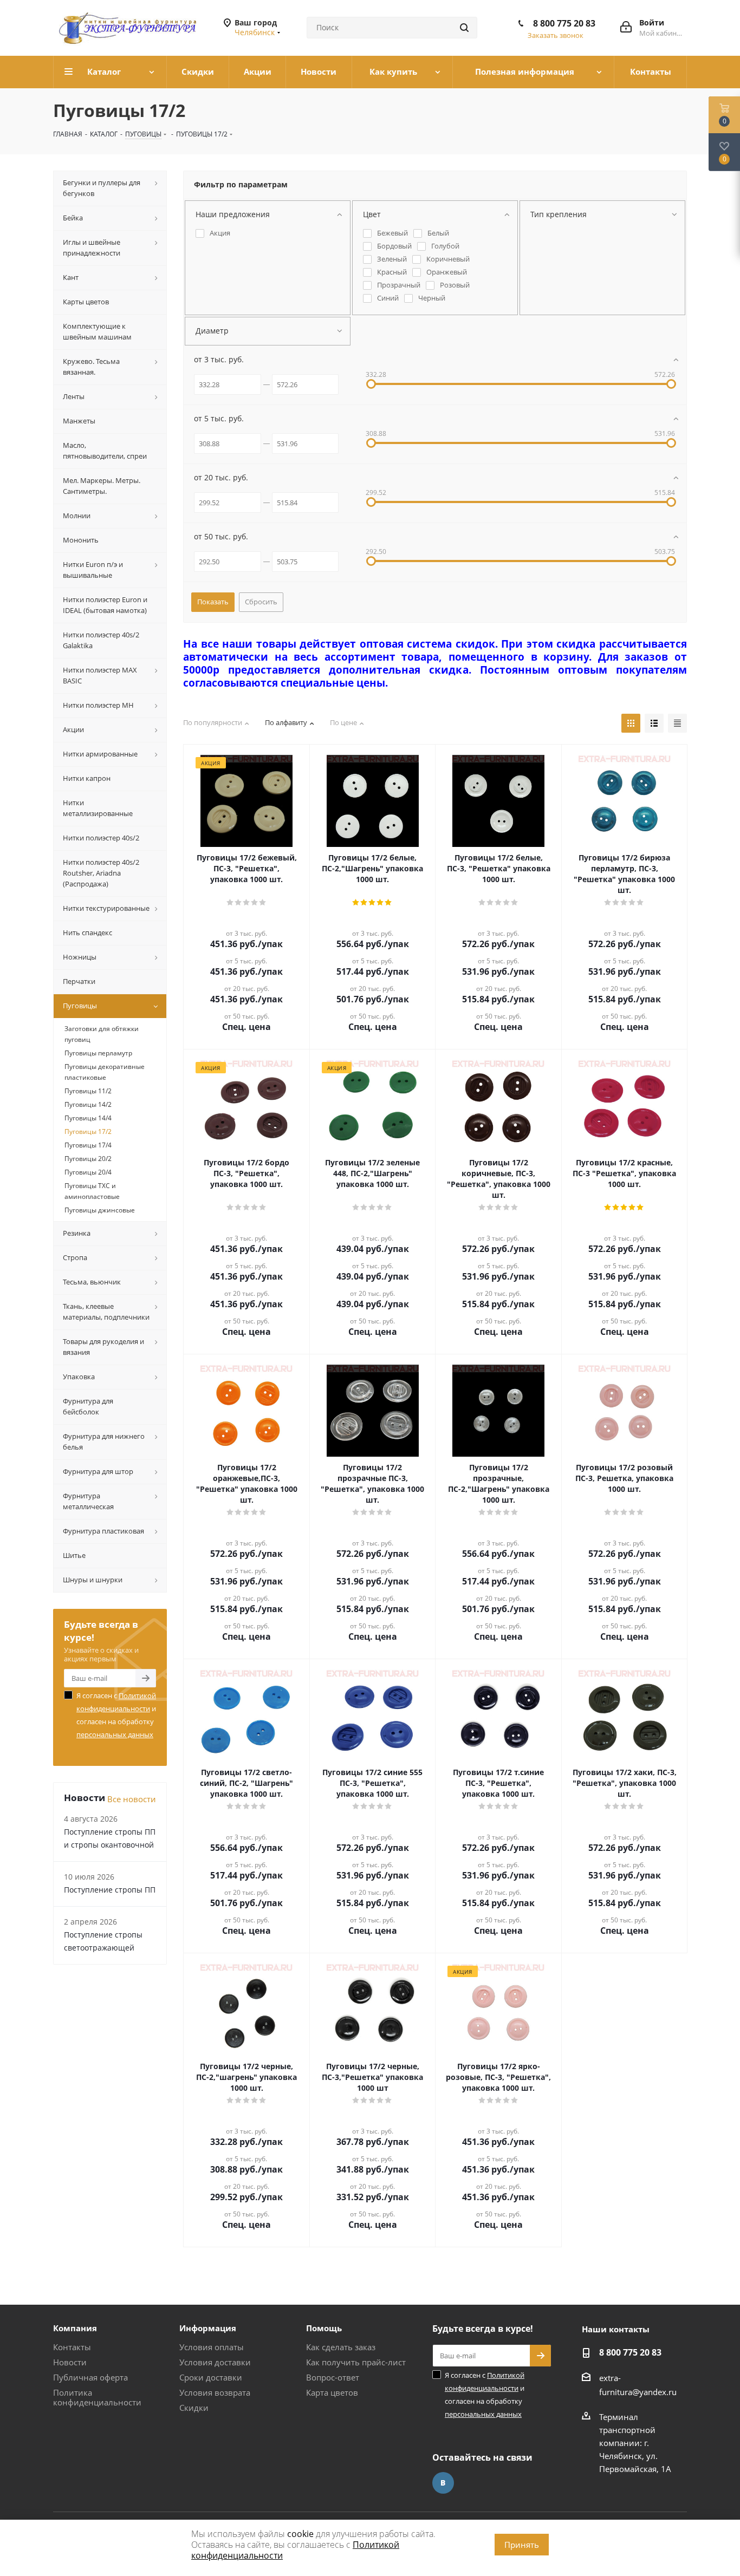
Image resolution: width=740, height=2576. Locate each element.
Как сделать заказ (341, 2347)
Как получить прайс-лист (356, 2362)
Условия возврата (215, 2392)
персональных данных (115, 1734)
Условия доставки (215, 2362)
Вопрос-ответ (333, 2377)
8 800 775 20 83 (564, 23)
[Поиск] (464, 28)
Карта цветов (332, 2392)
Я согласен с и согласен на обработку (116, 1715)
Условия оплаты (212, 2347)
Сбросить (261, 602)
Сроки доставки (211, 2377)
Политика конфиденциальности (97, 2397)
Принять (522, 2545)
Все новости (132, 1799)
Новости (70, 2362)
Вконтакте (443, 2483)
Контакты (72, 2347)
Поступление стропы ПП (110, 1890)
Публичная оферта (90, 2377)
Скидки (194, 2408)
